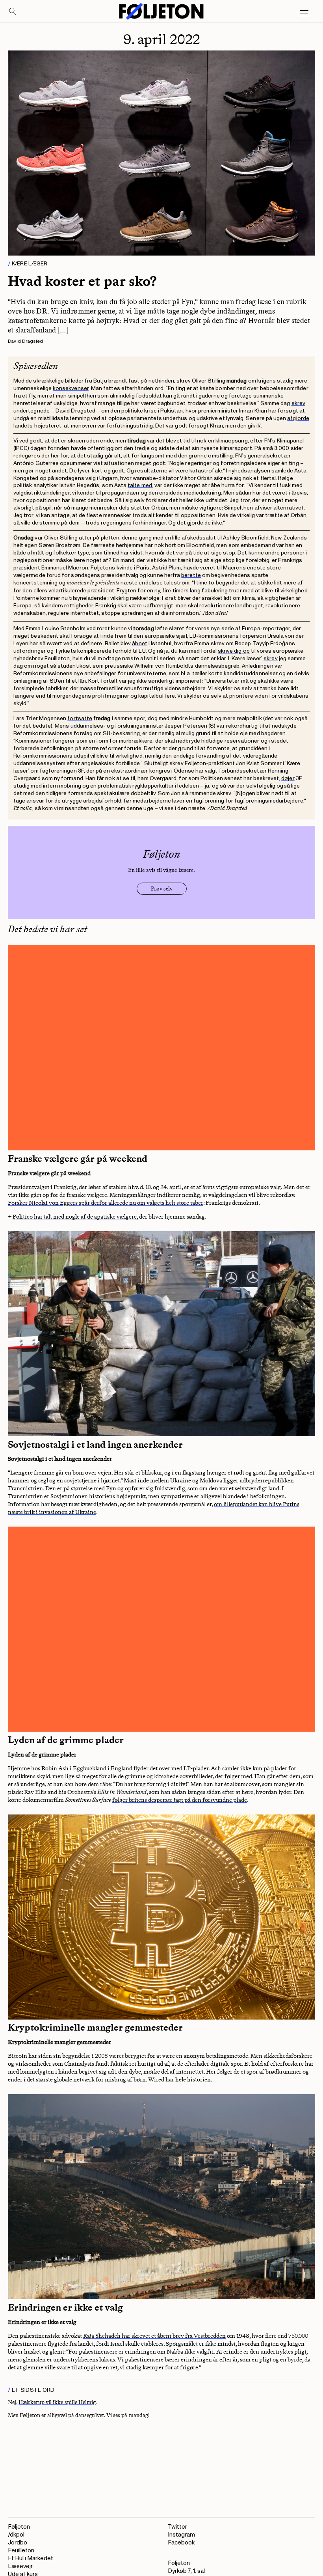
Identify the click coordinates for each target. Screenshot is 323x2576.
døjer (288, 778)
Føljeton (19, 2527)
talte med (140, 485)
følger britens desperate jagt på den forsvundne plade (180, 1800)
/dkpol (16, 2535)
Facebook (181, 2543)
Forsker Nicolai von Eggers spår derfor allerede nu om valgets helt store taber (106, 1203)
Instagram (181, 2535)
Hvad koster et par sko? (82, 281)
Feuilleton (21, 2551)
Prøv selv (162, 889)
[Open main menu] (304, 13)
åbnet (139, 643)
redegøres (27, 456)
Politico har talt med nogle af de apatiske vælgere (75, 1217)
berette (191, 575)
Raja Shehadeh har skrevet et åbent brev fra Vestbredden (154, 2336)
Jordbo (18, 2543)
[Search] (13, 12)
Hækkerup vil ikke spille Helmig (57, 2402)
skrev (298, 403)
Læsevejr (20, 2566)
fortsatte (80, 718)
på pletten (106, 538)
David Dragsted (25, 341)
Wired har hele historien (179, 2079)
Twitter (177, 2527)
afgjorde (298, 418)
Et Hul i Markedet (31, 2558)
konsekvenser (71, 388)
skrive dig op (234, 651)
